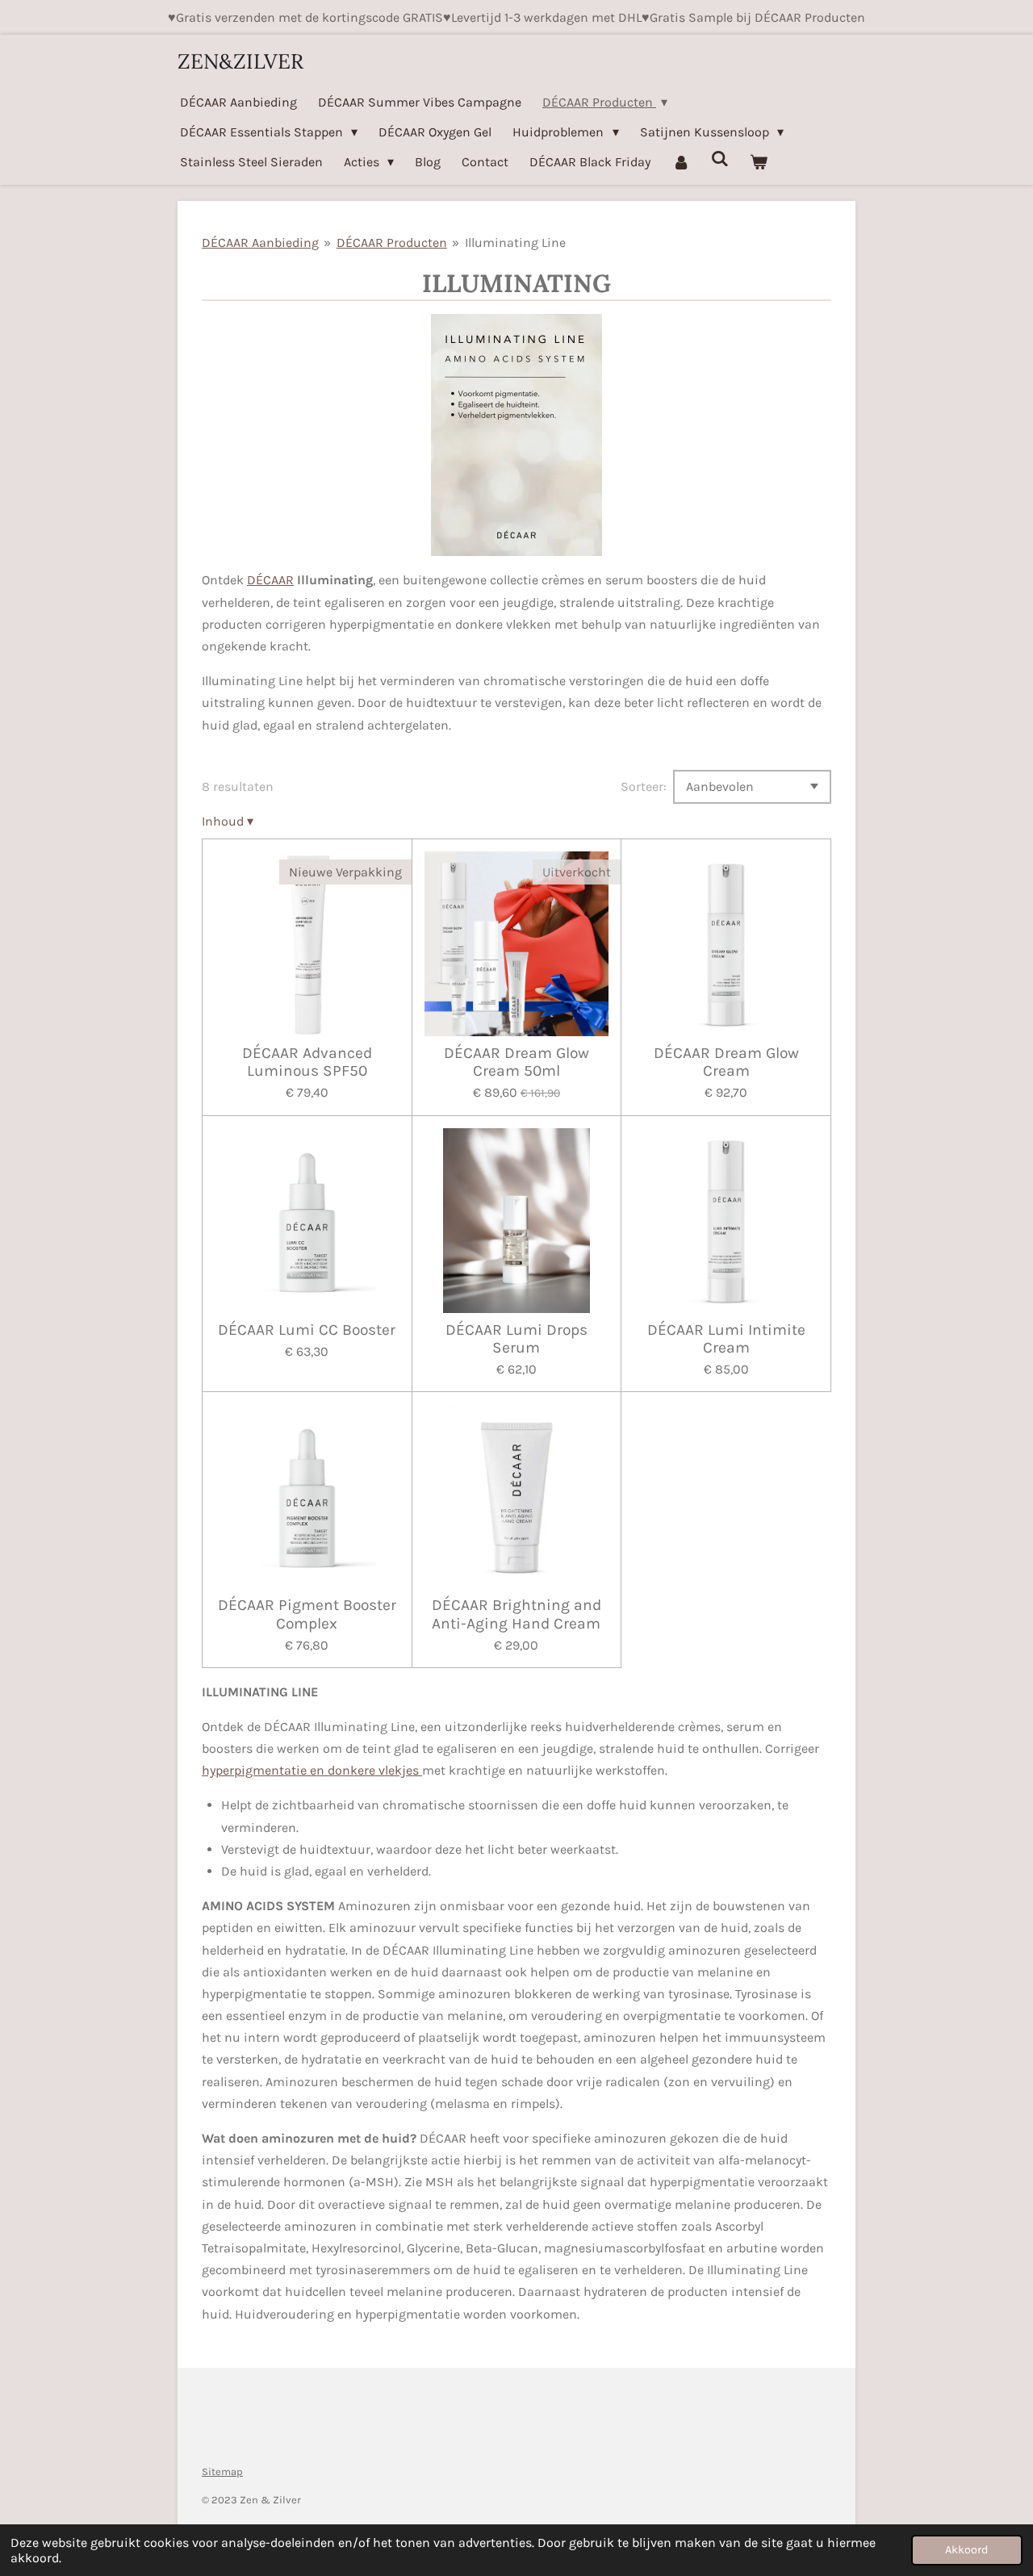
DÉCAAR (270, 580)
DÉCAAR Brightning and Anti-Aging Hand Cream (516, 1614)
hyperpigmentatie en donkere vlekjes (312, 1770)
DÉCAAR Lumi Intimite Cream (726, 1339)
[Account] (680, 162)
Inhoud (228, 821)
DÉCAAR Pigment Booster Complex (307, 1614)
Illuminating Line (515, 243)
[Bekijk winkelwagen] (759, 162)
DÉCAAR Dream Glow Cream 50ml (516, 1062)
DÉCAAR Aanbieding (260, 243)
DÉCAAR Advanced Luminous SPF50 (307, 1062)
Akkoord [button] (967, 2550)
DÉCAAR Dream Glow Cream (726, 1062)
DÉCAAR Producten (392, 243)
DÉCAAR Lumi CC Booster (307, 1330)
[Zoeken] (720, 159)
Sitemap (222, 2471)
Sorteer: (644, 786)
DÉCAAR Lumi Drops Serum (516, 1339)
